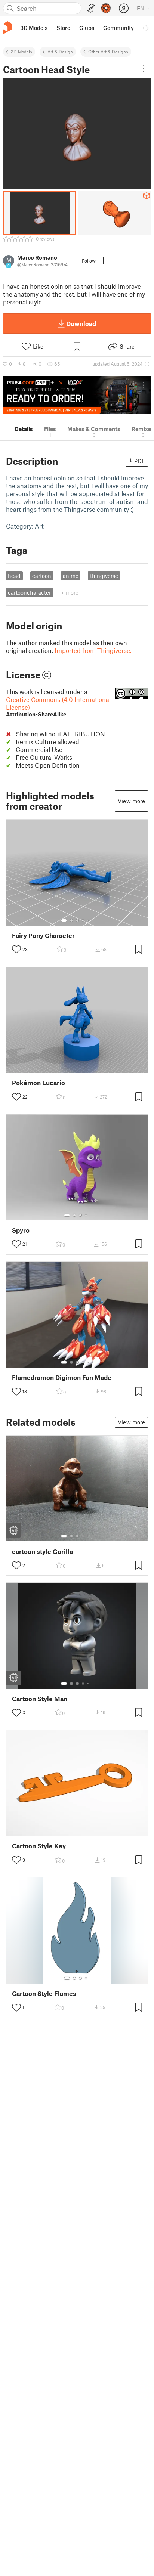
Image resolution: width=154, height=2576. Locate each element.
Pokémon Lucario (38, 1083)
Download (81, 323)
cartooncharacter (29, 592)
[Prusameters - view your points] (106, 8)
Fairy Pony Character (43, 936)
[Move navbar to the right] (147, 28)
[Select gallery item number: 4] (83, 920)
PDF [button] (140, 461)
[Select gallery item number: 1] (64, 920)
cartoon (42, 576)
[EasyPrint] (91, 8)
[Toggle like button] (16, 949)
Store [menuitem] (63, 28)
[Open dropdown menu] (144, 69)
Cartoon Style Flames (44, 1993)
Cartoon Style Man (40, 1699)
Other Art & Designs (108, 52)
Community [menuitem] (118, 28)
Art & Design (60, 52)
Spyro (21, 1230)
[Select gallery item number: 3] (77, 920)
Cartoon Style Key (39, 1846)
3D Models (21, 52)
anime (71, 576)
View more (131, 801)
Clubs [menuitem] (87, 28)
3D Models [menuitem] (34, 28)
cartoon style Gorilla (42, 1552)
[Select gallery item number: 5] (89, 920)
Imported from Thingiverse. (93, 650)
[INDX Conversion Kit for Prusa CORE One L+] (77, 395)
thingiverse (104, 576)
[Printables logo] (7, 28)
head (14, 576)
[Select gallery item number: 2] (71, 920)
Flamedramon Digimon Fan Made (62, 1377)
